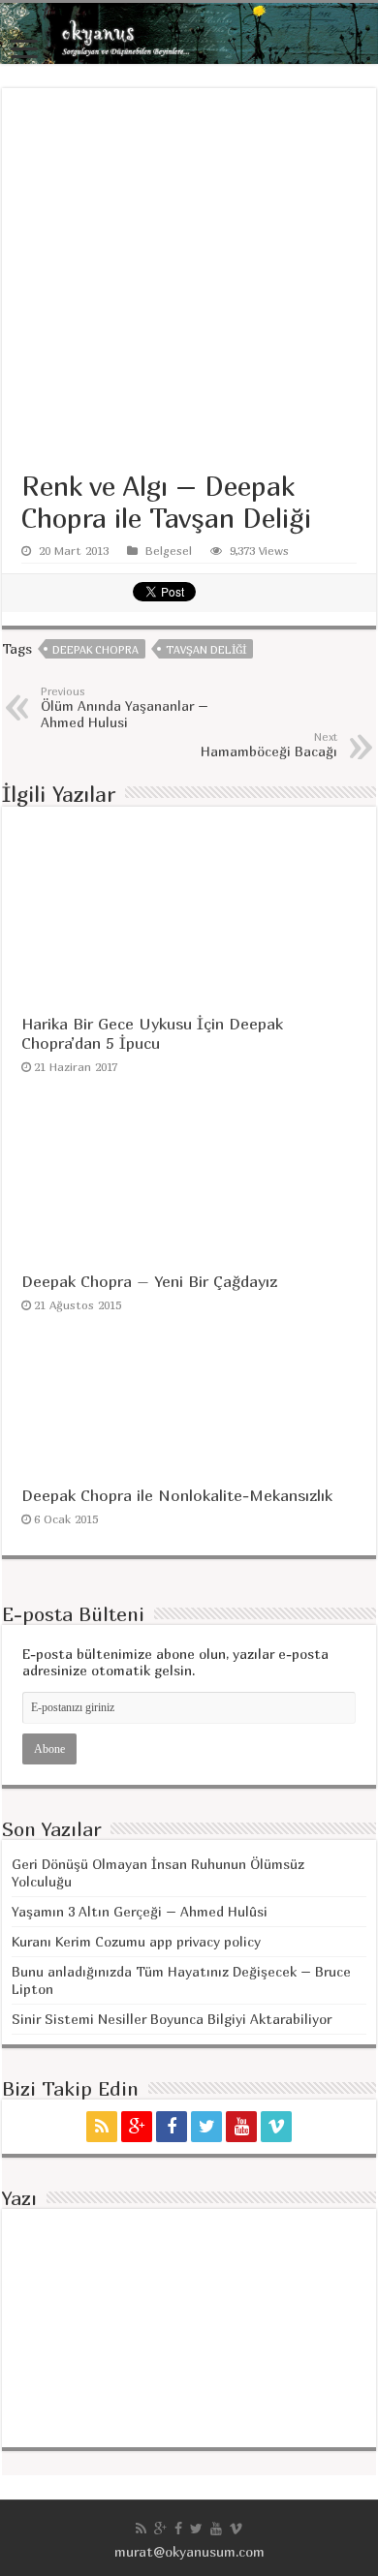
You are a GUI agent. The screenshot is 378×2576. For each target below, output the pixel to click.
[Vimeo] (276, 2127)
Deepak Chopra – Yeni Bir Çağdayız (149, 1281)
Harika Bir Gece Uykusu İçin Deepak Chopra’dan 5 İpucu (152, 1033)
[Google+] (137, 2127)
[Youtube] (241, 2127)
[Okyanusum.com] (189, 33)
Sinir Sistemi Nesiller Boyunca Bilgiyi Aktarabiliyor (172, 2019)
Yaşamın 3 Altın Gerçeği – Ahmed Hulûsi (140, 1911)
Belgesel (169, 551)
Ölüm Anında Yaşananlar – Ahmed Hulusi (125, 707)
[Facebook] (172, 2127)
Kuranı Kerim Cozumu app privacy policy (136, 1941)
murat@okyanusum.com (189, 2551)
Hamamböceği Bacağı (269, 745)
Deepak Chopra (95, 649)
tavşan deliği (206, 649)
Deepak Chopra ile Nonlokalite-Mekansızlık (177, 1495)
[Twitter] (206, 2127)
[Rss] (102, 2127)
